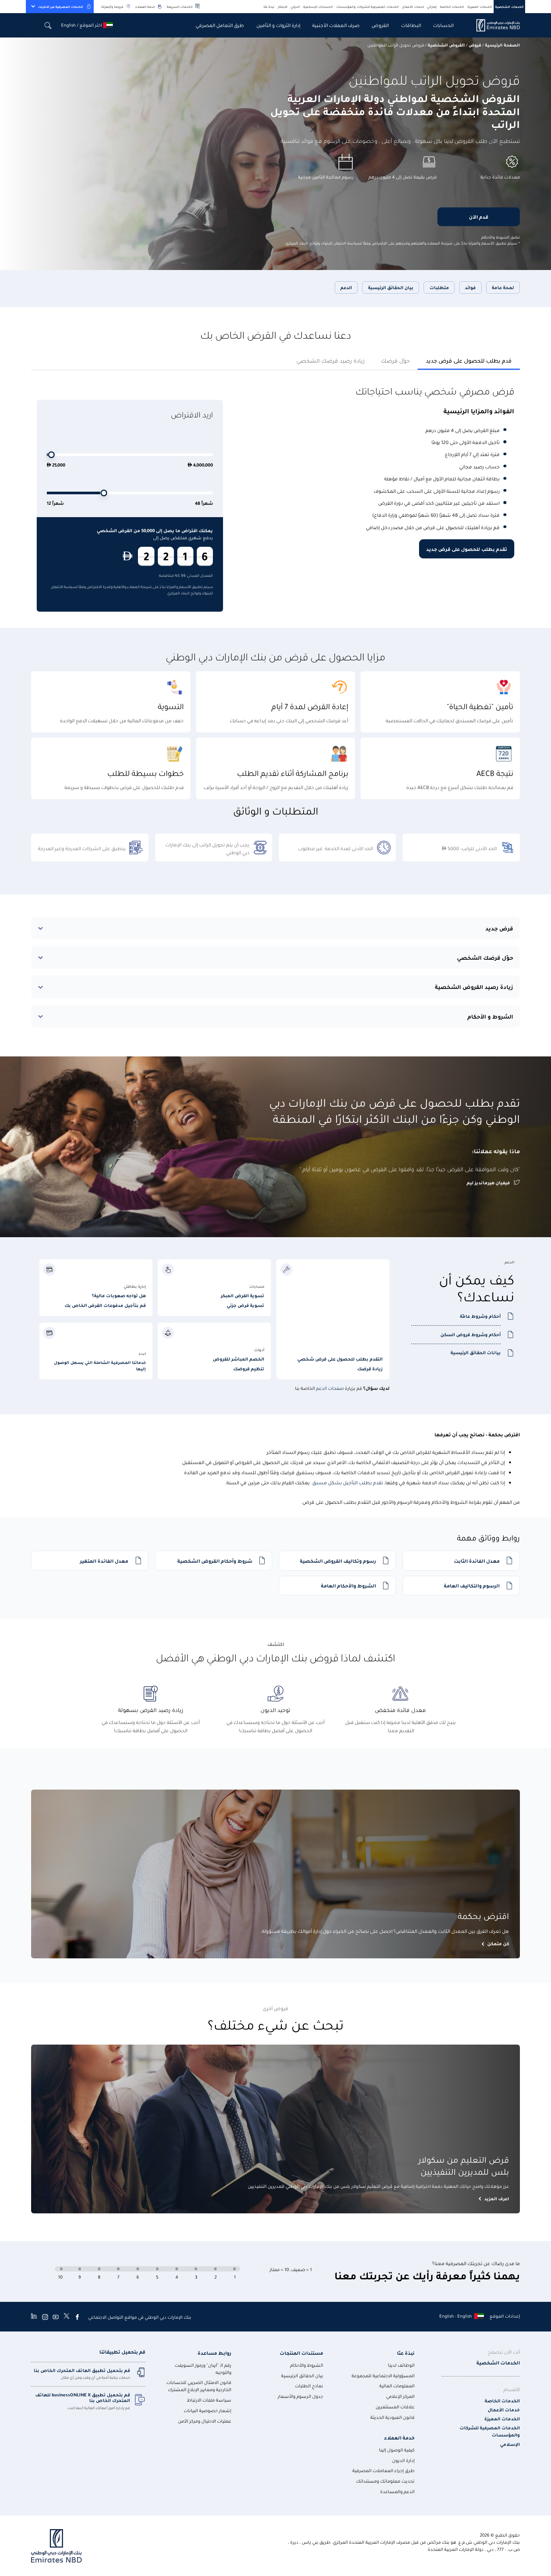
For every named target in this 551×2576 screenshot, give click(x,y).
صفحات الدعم (330, 1388)
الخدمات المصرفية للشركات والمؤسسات (368, 7)
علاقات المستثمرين (395, 2407)
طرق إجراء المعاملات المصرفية (383, 2470)
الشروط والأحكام (307, 2365)
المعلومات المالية (397, 2386)
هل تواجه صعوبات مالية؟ (119, 1296)
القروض (380, 25)
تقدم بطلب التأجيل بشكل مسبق (348, 1482)
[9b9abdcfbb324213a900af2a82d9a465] (494, 25)
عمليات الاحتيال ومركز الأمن (205, 2421)
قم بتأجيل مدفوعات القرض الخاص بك (105, 1305)
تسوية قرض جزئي (246, 1305)
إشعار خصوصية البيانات (207, 2410)
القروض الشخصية (446, 45)
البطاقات (411, 25)
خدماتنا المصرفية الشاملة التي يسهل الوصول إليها (100, 1366)
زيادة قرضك (370, 1369)
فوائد (470, 287)
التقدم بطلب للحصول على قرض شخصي (340, 1359)
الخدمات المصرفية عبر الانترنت (61, 7)
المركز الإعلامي (400, 2396)
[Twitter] (67, 2317)
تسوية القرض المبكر (243, 1296)
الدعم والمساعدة (397, 2491)
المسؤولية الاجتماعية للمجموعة (383, 2376)
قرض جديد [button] (499, 928)
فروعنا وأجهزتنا (112, 7)
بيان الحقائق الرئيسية (391, 287)
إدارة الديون (403, 2460)
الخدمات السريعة (180, 7)
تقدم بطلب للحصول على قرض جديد (467, 549)
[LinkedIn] (34, 2317)
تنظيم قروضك (249, 1369)
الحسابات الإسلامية (318, 7)
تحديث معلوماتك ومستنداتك (385, 2481)
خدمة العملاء (145, 7)
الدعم (346, 287)
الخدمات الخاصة (452, 7)
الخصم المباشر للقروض (239, 1359)
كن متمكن (498, 1944)
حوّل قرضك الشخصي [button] (485, 957)
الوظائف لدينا (401, 2365)
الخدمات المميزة (480, 7)
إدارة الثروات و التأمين (278, 25)
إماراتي (432, 7)
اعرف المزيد (497, 2199)
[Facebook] (77, 2317)
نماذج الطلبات (309, 2386)
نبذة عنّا (269, 7)
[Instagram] (45, 2317)
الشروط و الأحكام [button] (490, 1016)
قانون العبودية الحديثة (392, 2417)
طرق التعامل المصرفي (220, 25)
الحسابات (443, 25)
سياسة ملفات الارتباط (209, 2400)
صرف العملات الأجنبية (336, 25)
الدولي (295, 7)
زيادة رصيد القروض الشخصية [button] (474, 987)
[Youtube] (55, 2317)
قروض (475, 45)
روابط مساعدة (214, 2353)
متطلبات (439, 287)
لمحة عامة (503, 287)
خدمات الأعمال (413, 7)
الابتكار (283, 7)
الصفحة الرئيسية (502, 45)
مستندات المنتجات (301, 2353)
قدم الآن (479, 217)
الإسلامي (510, 2444)
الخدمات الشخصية (509, 7)
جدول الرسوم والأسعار (300, 2396)
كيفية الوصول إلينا (397, 2450)
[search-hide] (48, 25)
